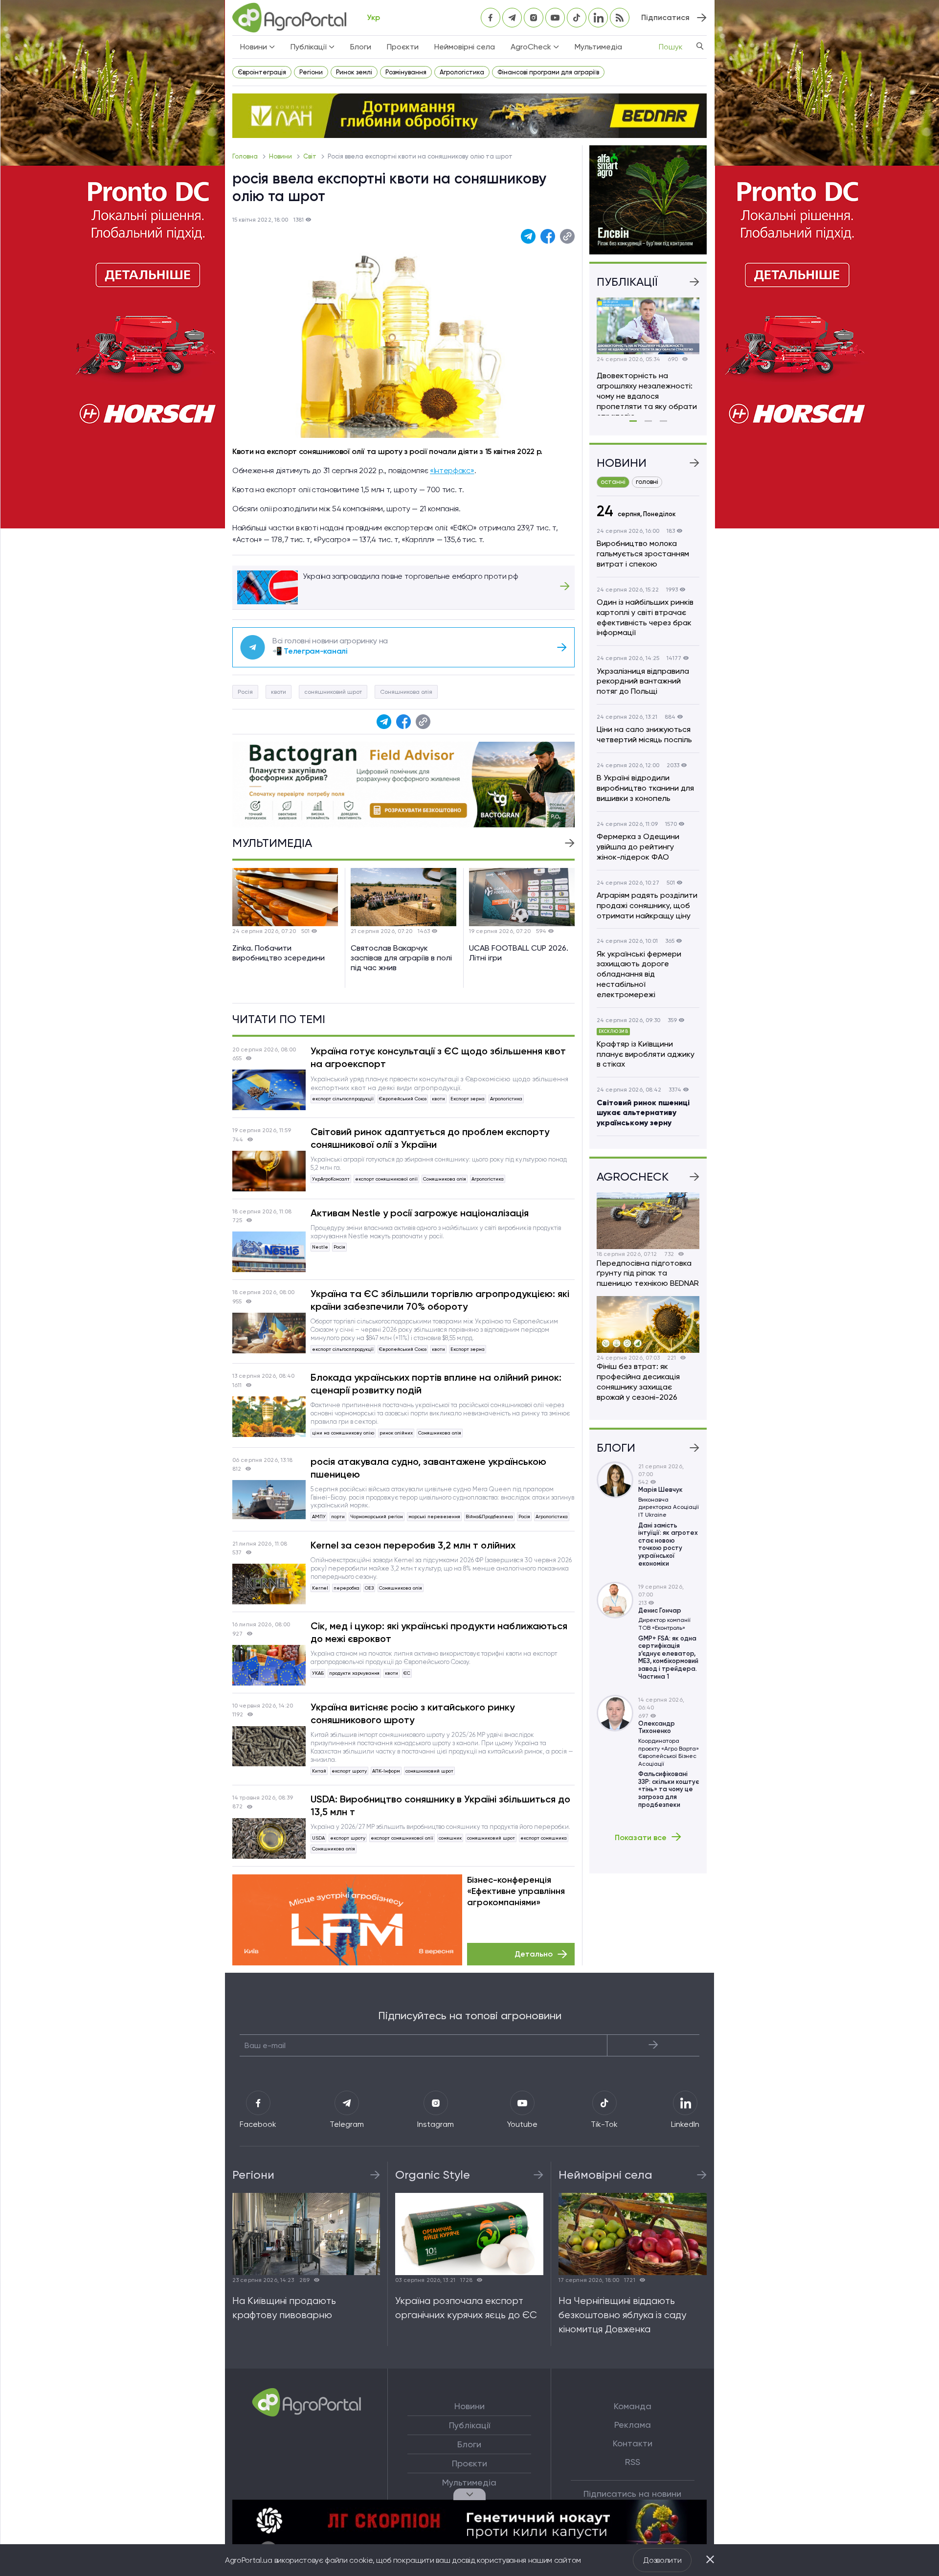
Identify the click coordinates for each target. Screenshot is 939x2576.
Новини (281, 156)
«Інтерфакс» (452, 470)
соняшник (450, 1838)
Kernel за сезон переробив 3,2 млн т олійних (413, 1545)
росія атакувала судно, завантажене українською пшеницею (428, 1468)
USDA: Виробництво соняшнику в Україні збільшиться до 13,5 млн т (440, 1805)
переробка (347, 1588)
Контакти (633, 2443)
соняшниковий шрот (333, 692)
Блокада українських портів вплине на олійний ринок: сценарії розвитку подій (436, 1384)
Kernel (320, 1588)
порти (338, 1516)
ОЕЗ (369, 1588)
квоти (279, 692)
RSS (633, 2462)
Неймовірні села (465, 47)
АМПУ (319, 1516)
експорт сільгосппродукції (343, 1099)
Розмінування (406, 72)
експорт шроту (349, 1771)
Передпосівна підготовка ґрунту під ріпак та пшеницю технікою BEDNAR (648, 1273)
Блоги (361, 47)
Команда (633, 2406)
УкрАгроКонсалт (331, 1179)
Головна (246, 156)
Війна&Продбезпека (489, 1516)
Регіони (311, 72)
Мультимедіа (598, 47)
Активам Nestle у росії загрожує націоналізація (420, 1213)
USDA (318, 1838)
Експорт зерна (468, 1099)
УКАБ (318, 1673)
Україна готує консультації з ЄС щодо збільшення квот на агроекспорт (438, 1057)
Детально (534, 1954)
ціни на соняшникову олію (343, 1433)
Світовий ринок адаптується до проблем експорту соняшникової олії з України (430, 1138)
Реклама (633, 2425)
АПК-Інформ (386, 1771)
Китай (319, 1771)
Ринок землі (354, 72)
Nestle (320, 1247)
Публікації (469, 2425)
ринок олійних (396, 1433)
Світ (311, 156)
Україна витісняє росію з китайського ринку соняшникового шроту (413, 1713)
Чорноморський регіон (377, 1516)
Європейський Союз (403, 1099)
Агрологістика (462, 72)
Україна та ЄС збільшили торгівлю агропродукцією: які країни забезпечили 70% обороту (440, 1300)
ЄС (407, 1673)
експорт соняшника (544, 1838)
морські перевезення (434, 1516)
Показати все (641, 1837)
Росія (245, 692)
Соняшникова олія (406, 692)
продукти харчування (354, 1673)
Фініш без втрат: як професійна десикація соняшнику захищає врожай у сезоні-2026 (638, 1381)
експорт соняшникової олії (386, 1179)
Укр (373, 17)
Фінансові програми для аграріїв (548, 72)
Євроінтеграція (262, 72)
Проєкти (403, 47)
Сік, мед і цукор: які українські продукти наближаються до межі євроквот (439, 1632)
